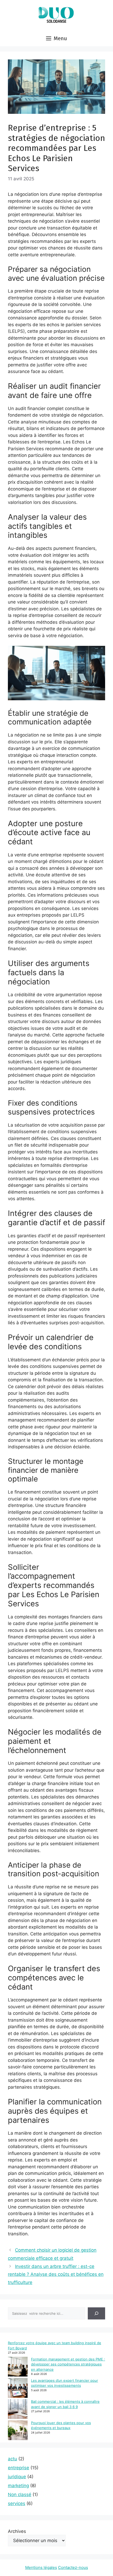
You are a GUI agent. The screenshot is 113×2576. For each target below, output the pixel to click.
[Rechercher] (96, 2313)
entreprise (19, 2468)
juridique (17, 2477)
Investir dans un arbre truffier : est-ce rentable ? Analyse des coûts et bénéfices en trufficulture (56, 2274)
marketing (18, 2486)
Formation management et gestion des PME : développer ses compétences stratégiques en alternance (68, 2364)
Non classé (20, 2495)
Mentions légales (41, 2567)
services (17, 2503)
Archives (17, 2531)
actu (12, 2459)
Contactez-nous (73, 2567)
